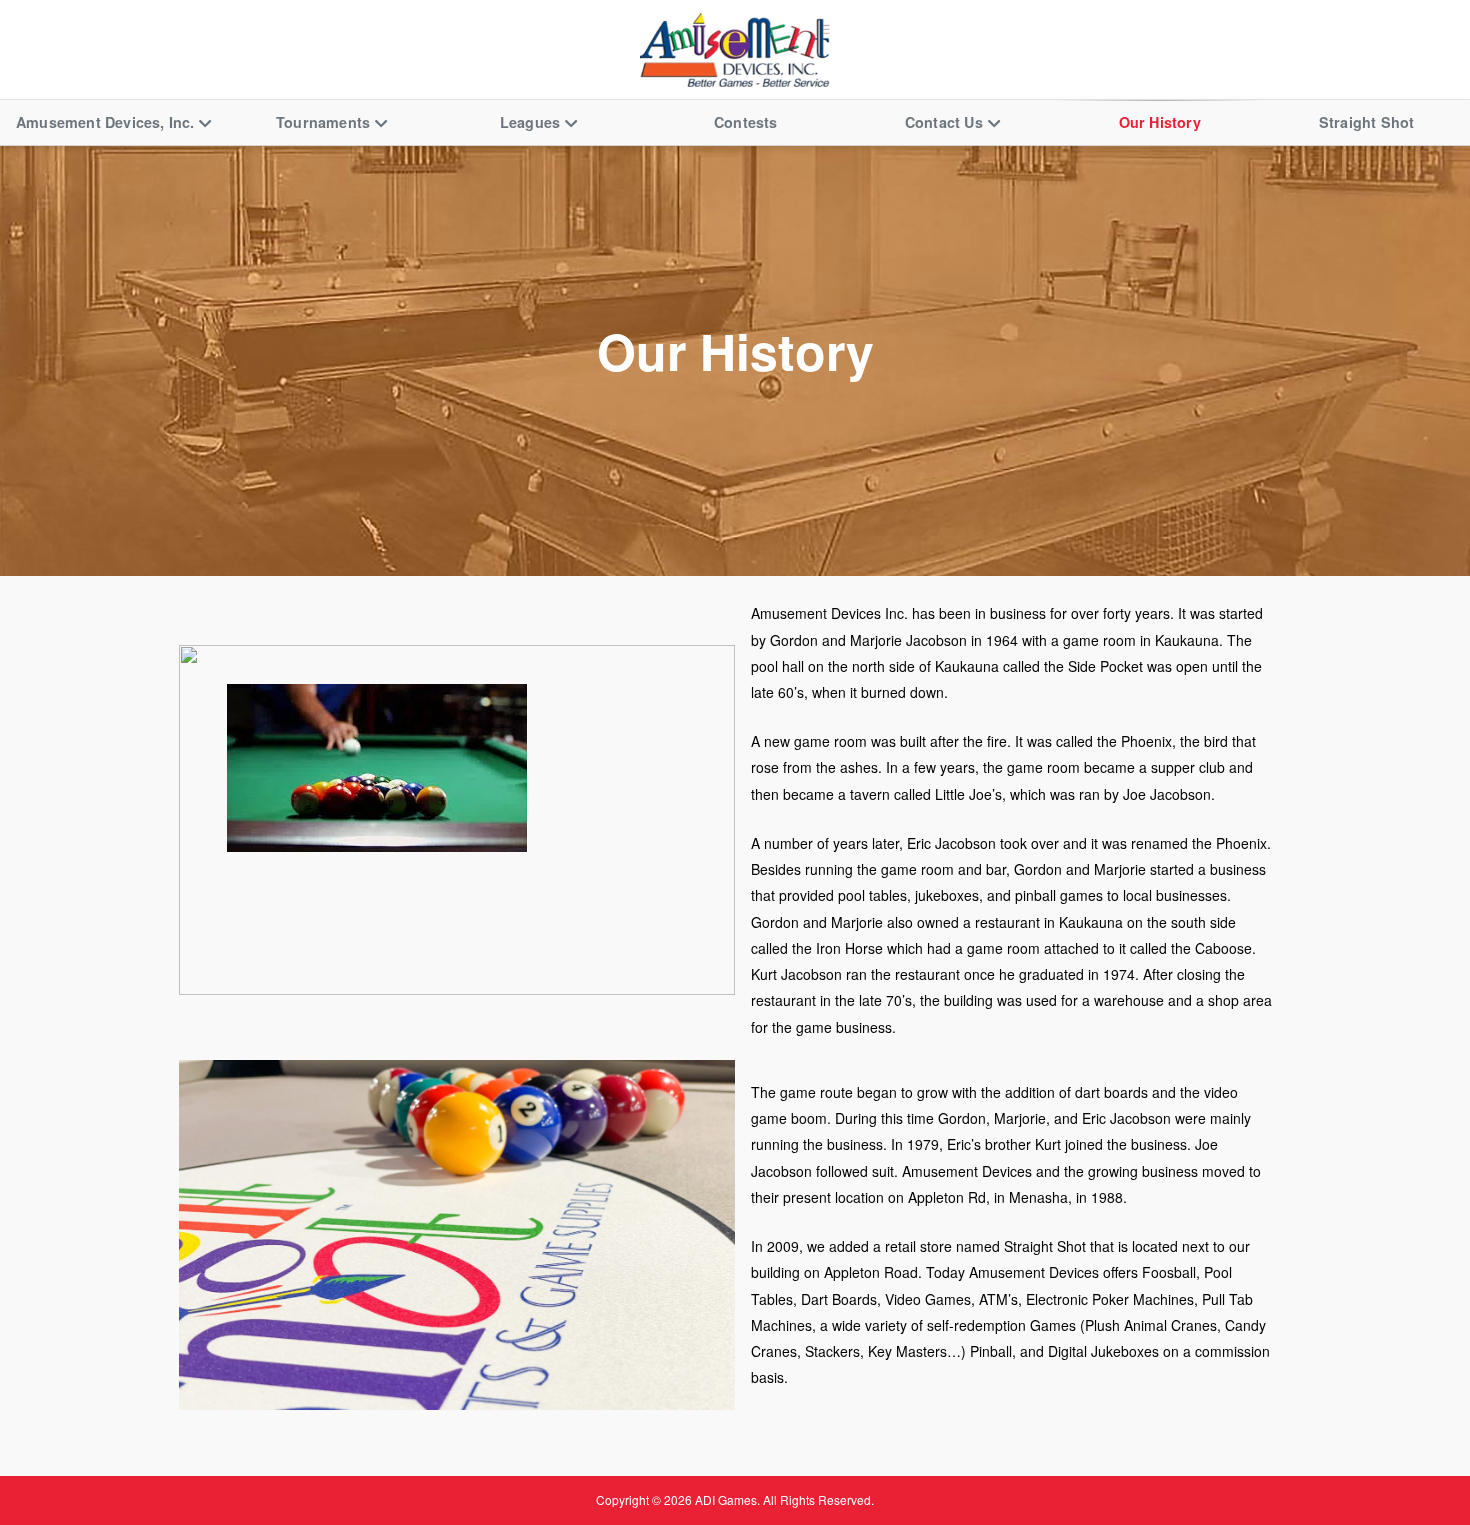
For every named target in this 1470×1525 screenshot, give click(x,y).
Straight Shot (1367, 122)
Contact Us (944, 122)
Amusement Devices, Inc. (105, 122)
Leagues (530, 122)
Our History (1160, 122)
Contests (746, 122)
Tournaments (323, 122)
